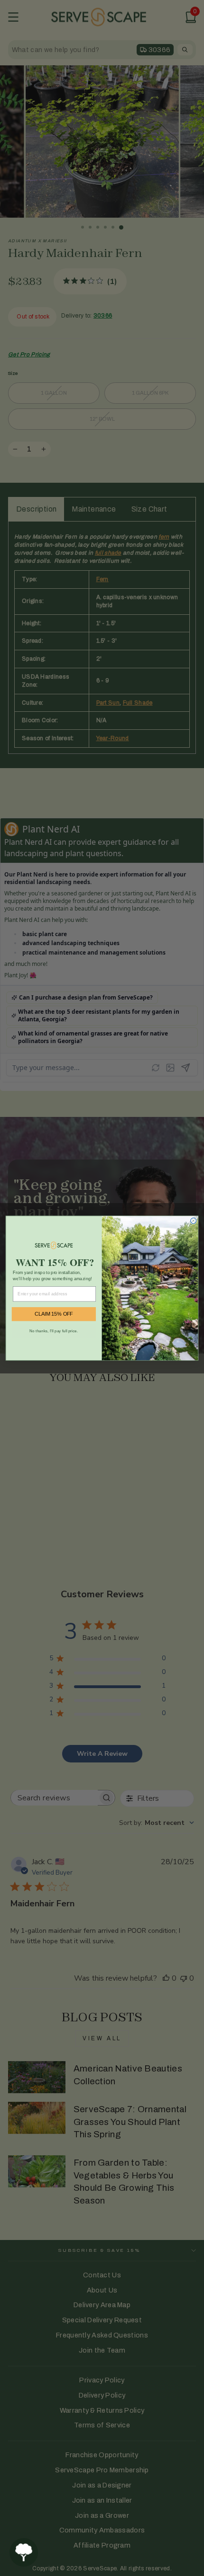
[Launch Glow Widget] (24, 2552)
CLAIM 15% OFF (54, 1314)
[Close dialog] (194, 1221)
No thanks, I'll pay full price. (54, 1331)
